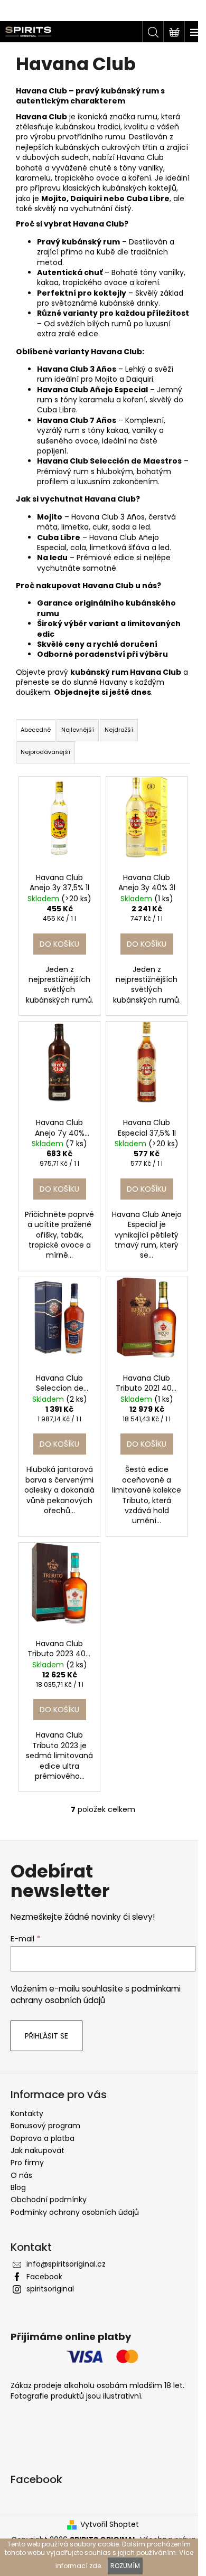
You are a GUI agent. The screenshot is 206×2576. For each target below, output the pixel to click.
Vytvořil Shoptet (110, 2525)
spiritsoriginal (50, 2289)
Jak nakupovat (38, 2150)
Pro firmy (27, 2163)
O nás (21, 2175)
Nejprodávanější (45, 752)
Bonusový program (45, 2126)
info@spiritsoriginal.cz (66, 2264)
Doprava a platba (43, 2138)
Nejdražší (119, 730)
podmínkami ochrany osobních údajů (96, 1994)
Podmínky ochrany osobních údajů (75, 2212)
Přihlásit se (46, 2036)
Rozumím (125, 2566)
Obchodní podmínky (49, 2200)
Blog (18, 2187)
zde (95, 2566)
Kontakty (27, 2113)
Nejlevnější (78, 730)
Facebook (44, 2277)
